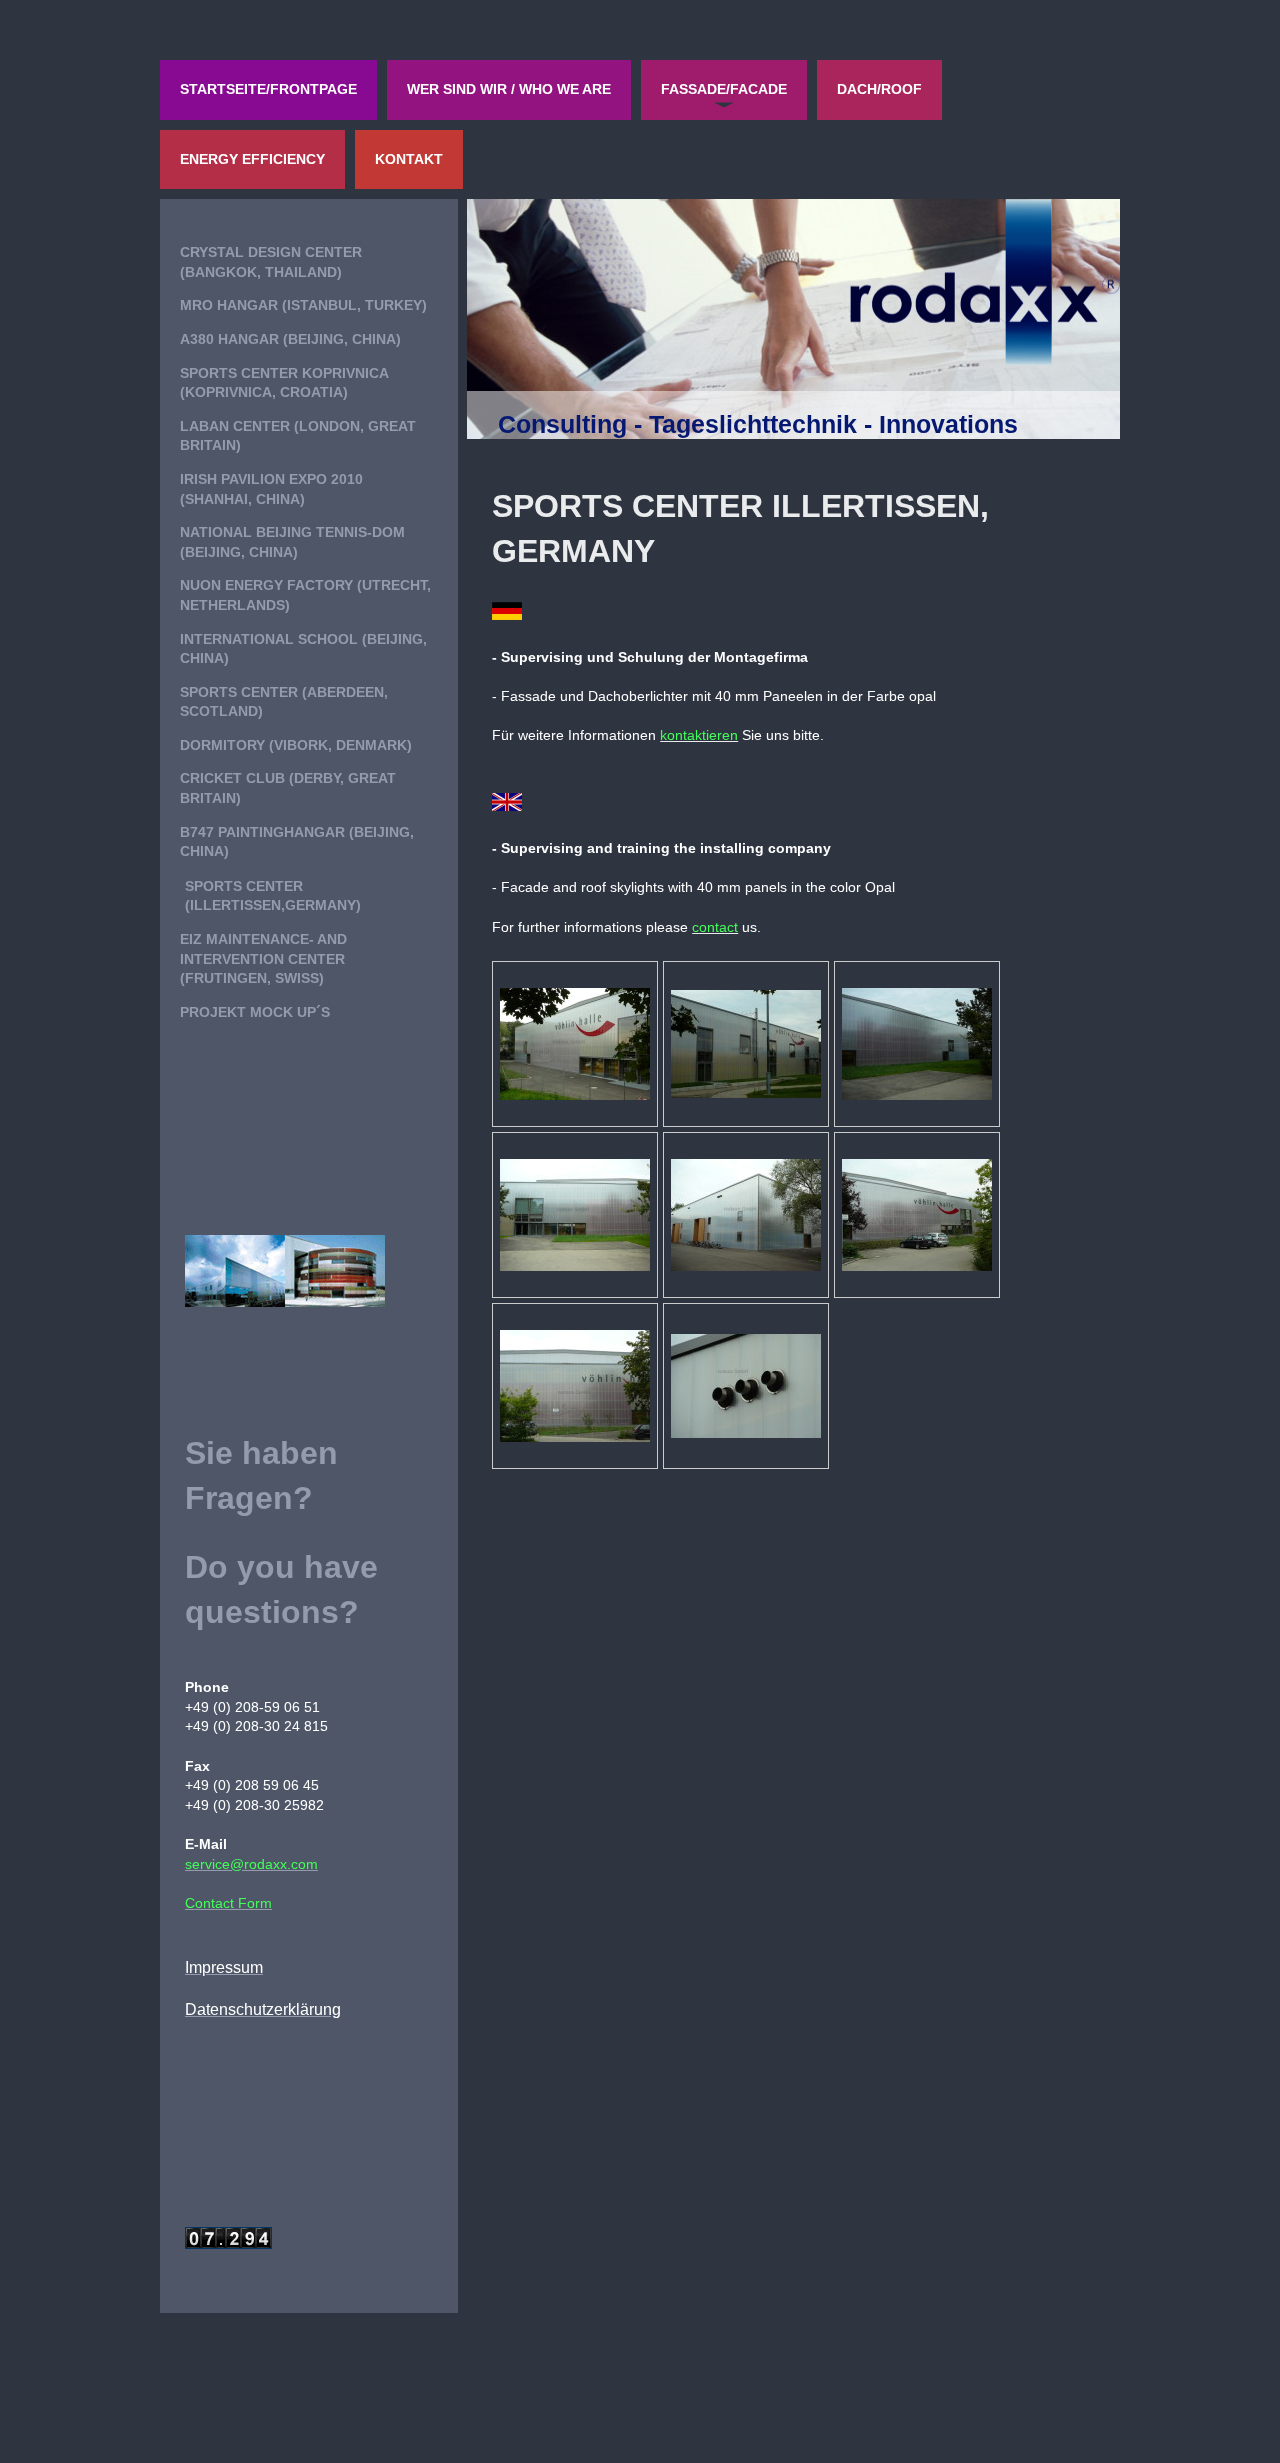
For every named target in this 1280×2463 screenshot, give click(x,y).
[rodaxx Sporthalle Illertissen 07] (575, 1386)
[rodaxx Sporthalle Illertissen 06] (917, 1215)
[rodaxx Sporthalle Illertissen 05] (746, 1215)
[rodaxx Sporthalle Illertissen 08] (746, 1386)
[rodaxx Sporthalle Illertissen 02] (746, 1044)
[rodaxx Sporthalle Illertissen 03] (917, 1044)
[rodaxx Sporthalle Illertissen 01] (575, 1044)
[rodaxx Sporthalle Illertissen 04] (575, 1215)
